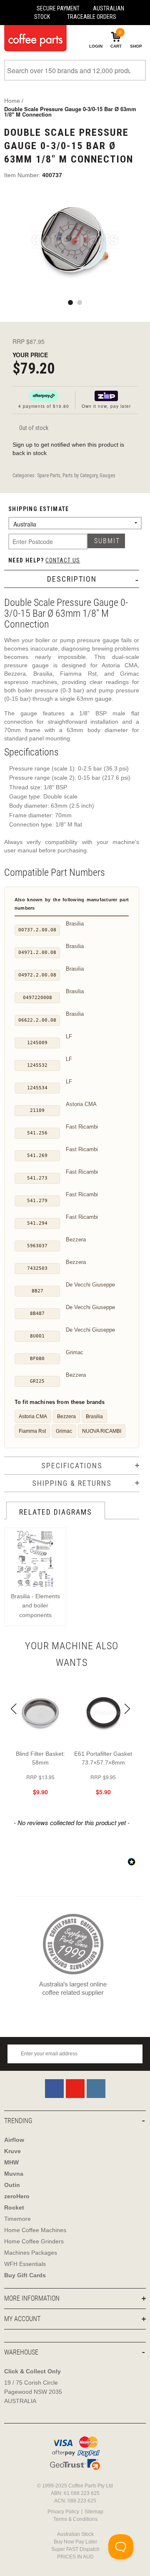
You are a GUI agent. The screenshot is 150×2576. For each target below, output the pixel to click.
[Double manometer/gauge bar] (75, 241)
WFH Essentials (25, 2264)
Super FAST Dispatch (75, 2549)
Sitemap (94, 2512)
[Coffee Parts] (33, 38)
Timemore (17, 2219)
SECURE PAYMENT (58, 8)
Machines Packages (31, 2253)
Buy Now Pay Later (75, 2542)
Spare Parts (49, 476)
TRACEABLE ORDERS (92, 17)
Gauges (107, 476)
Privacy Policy (63, 2512)
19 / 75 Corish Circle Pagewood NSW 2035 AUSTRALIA (33, 2392)
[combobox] (75, 70)
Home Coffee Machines (35, 2230)
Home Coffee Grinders (34, 2241)
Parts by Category (80, 476)
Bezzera (66, 1416)
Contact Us (63, 560)
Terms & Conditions (75, 2519)
